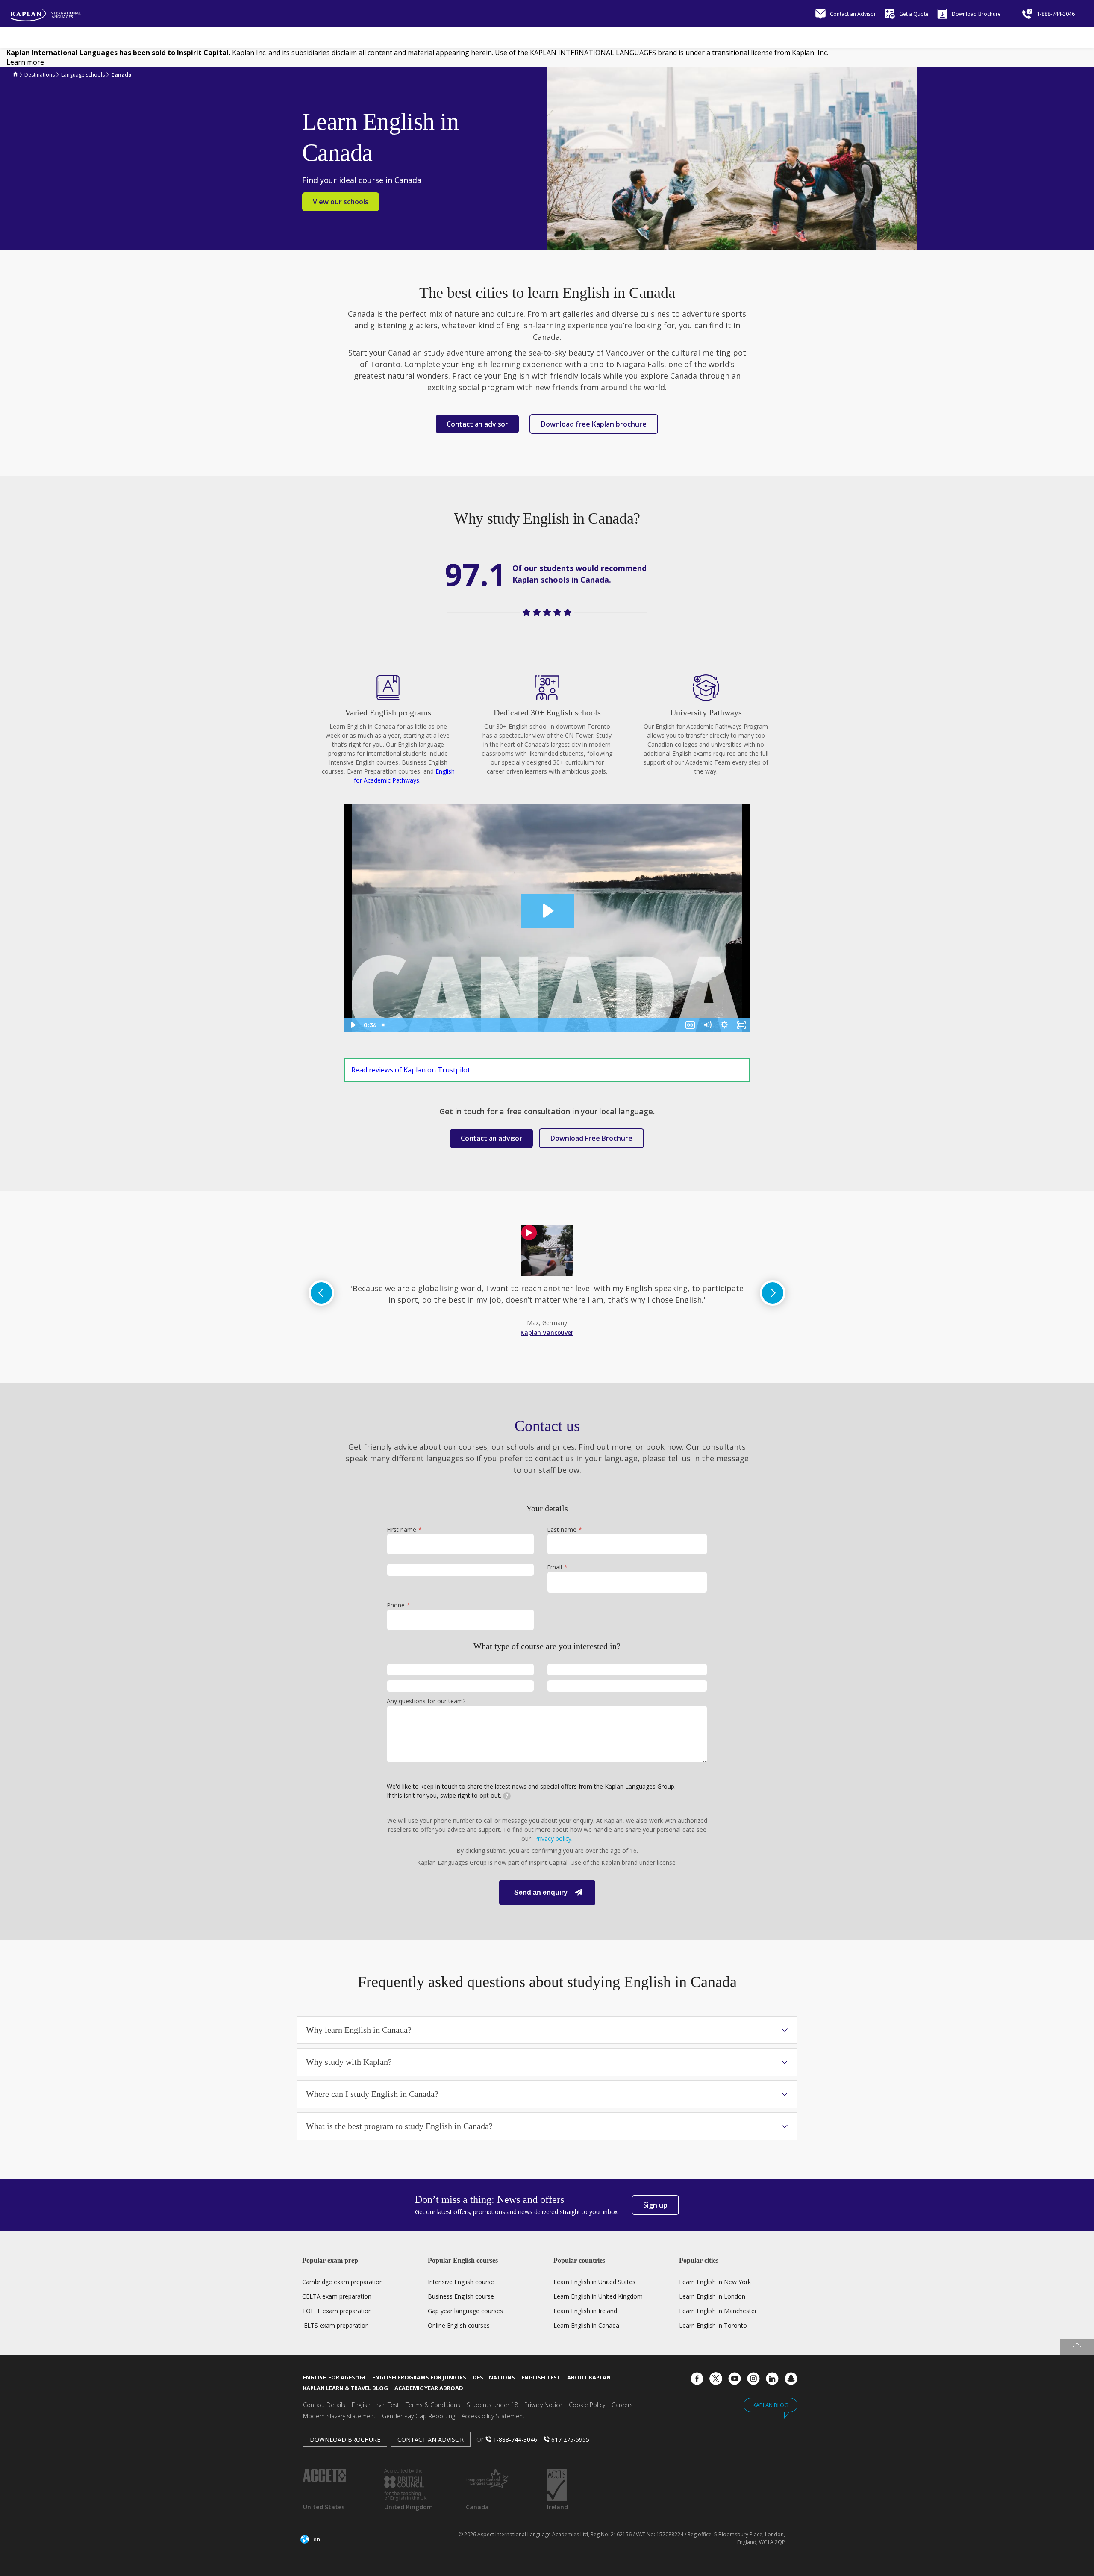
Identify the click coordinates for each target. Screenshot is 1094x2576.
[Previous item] (321, 1293)
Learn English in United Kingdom (598, 2296)
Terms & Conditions (433, 2405)
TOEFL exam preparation (337, 2311)
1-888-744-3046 (515, 2439)
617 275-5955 (570, 2439)
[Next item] (773, 1293)
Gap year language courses (465, 2311)
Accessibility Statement (493, 2416)
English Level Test (375, 2405)
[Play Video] (353, 1025)
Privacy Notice (543, 2405)
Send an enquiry (541, 1892)
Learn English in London (712, 2296)
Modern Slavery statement (339, 2416)
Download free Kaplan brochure (594, 424)
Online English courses (459, 2325)
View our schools (341, 202)
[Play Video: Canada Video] (547, 911)
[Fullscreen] (741, 1025)
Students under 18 (492, 2405)
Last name (562, 1530)
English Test (541, 2377)
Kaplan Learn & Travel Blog (346, 2388)
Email (554, 1567)
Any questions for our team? (426, 1701)
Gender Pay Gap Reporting (419, 2416)
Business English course (461, 2296)
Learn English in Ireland (585, 2311)
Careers (622, 2405)
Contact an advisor (431, 2439)
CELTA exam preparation (337, 2296)
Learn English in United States (594, 2282)
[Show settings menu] (724, 1025)
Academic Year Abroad (429, 2388)
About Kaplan (589, 2377)
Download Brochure (345, 2439)
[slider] (530, 1025)
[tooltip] (507, 1796)
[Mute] (707, 1025)
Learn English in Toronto (713, 2325)
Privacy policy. (553, 1839)
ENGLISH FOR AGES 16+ (334, 2377)
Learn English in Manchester (718, 2311)
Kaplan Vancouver (547, 1332)
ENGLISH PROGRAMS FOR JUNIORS (419, 2377)
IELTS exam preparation (335, 2325)
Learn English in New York (715, 2282)
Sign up (655, 2205)
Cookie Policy (587, 2405)
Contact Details (324, 2405)
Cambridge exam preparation (343, 2282)
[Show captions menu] (690, 1025)
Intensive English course (461, 2282)
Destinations (494, 2377)
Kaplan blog (771, 2405)
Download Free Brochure (591, 1138)
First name (401, 1530)
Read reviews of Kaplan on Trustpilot (411, 1070)
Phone (396, 1605)
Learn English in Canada (586, 2325)
